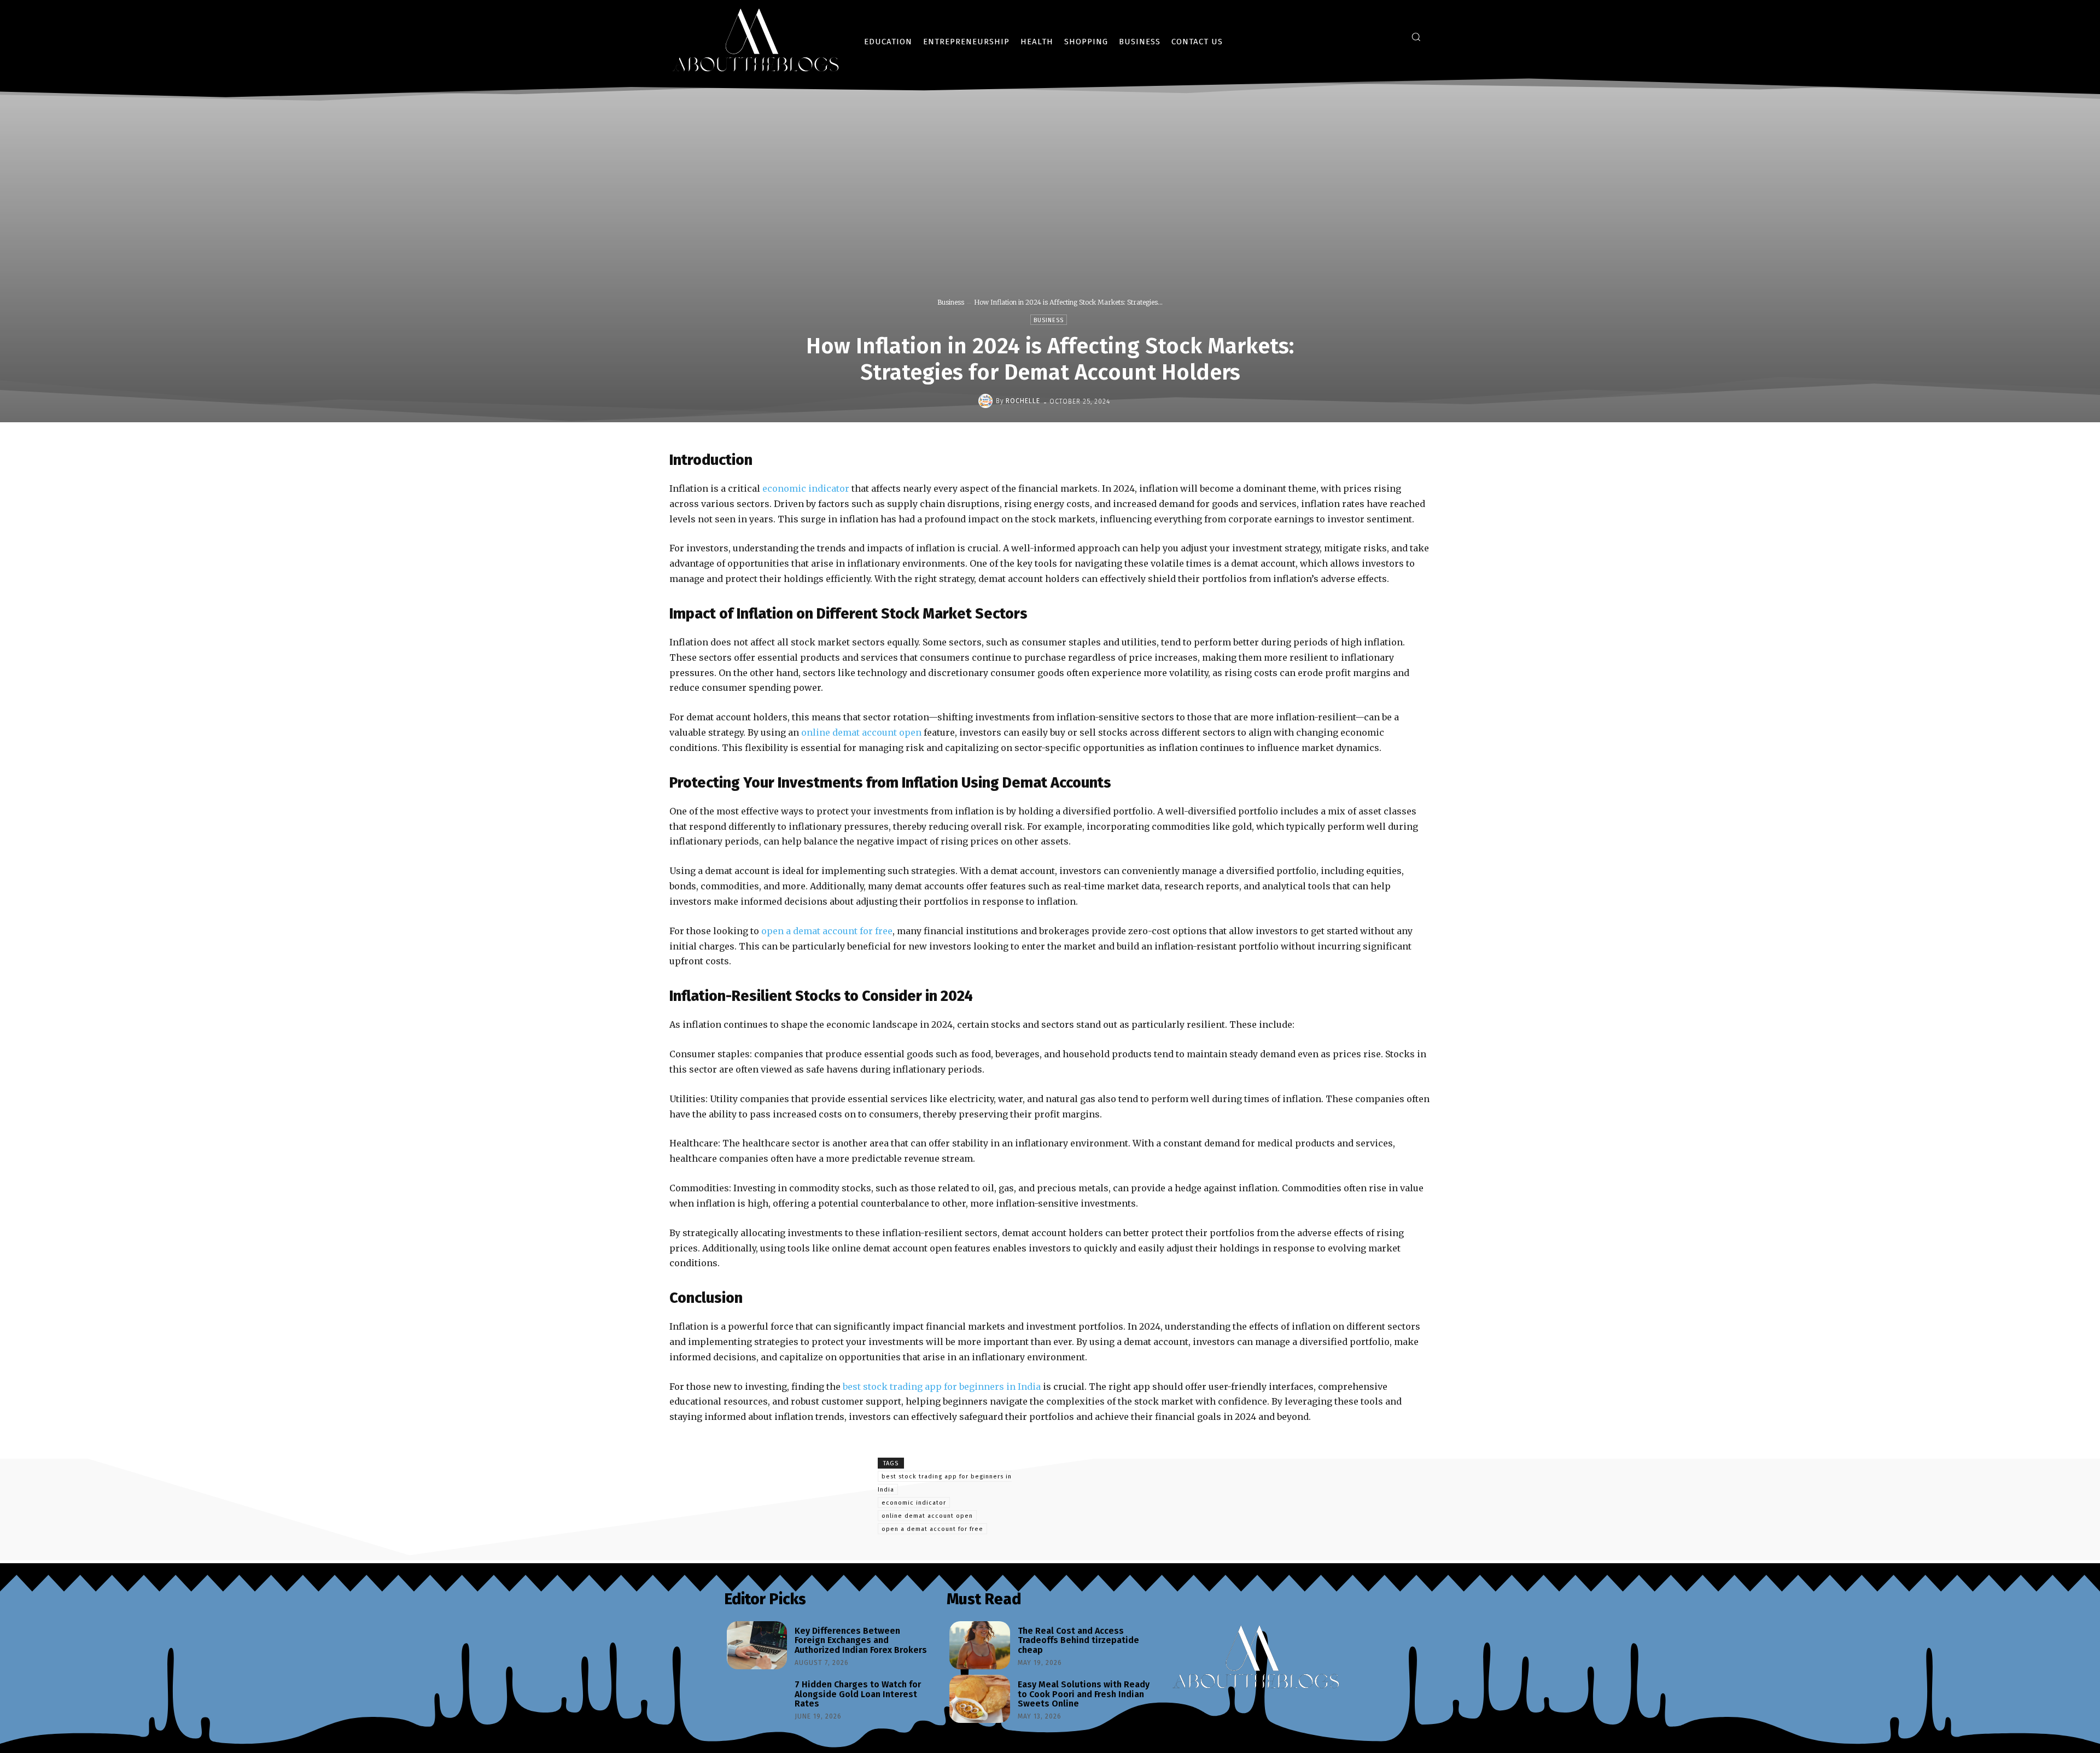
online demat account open (927, 1516)
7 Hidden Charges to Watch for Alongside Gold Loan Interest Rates (858, 1694)
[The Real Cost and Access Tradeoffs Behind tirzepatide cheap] (979, 1645)
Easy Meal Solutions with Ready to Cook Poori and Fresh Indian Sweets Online (1084, 1694)
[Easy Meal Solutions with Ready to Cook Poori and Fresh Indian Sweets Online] (979, 1699)
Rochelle (1023, 401)
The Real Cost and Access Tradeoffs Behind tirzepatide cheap (1078, 1640)
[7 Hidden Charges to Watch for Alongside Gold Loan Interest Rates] (757, 1699)
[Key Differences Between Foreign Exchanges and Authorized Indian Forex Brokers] (757, 1645)
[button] (1416, 37)
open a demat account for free (932, 1529)
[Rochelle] (987, 401)
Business (951, 302)
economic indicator (914, 1503)
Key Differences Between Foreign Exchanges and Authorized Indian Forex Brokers (861, 1640)
